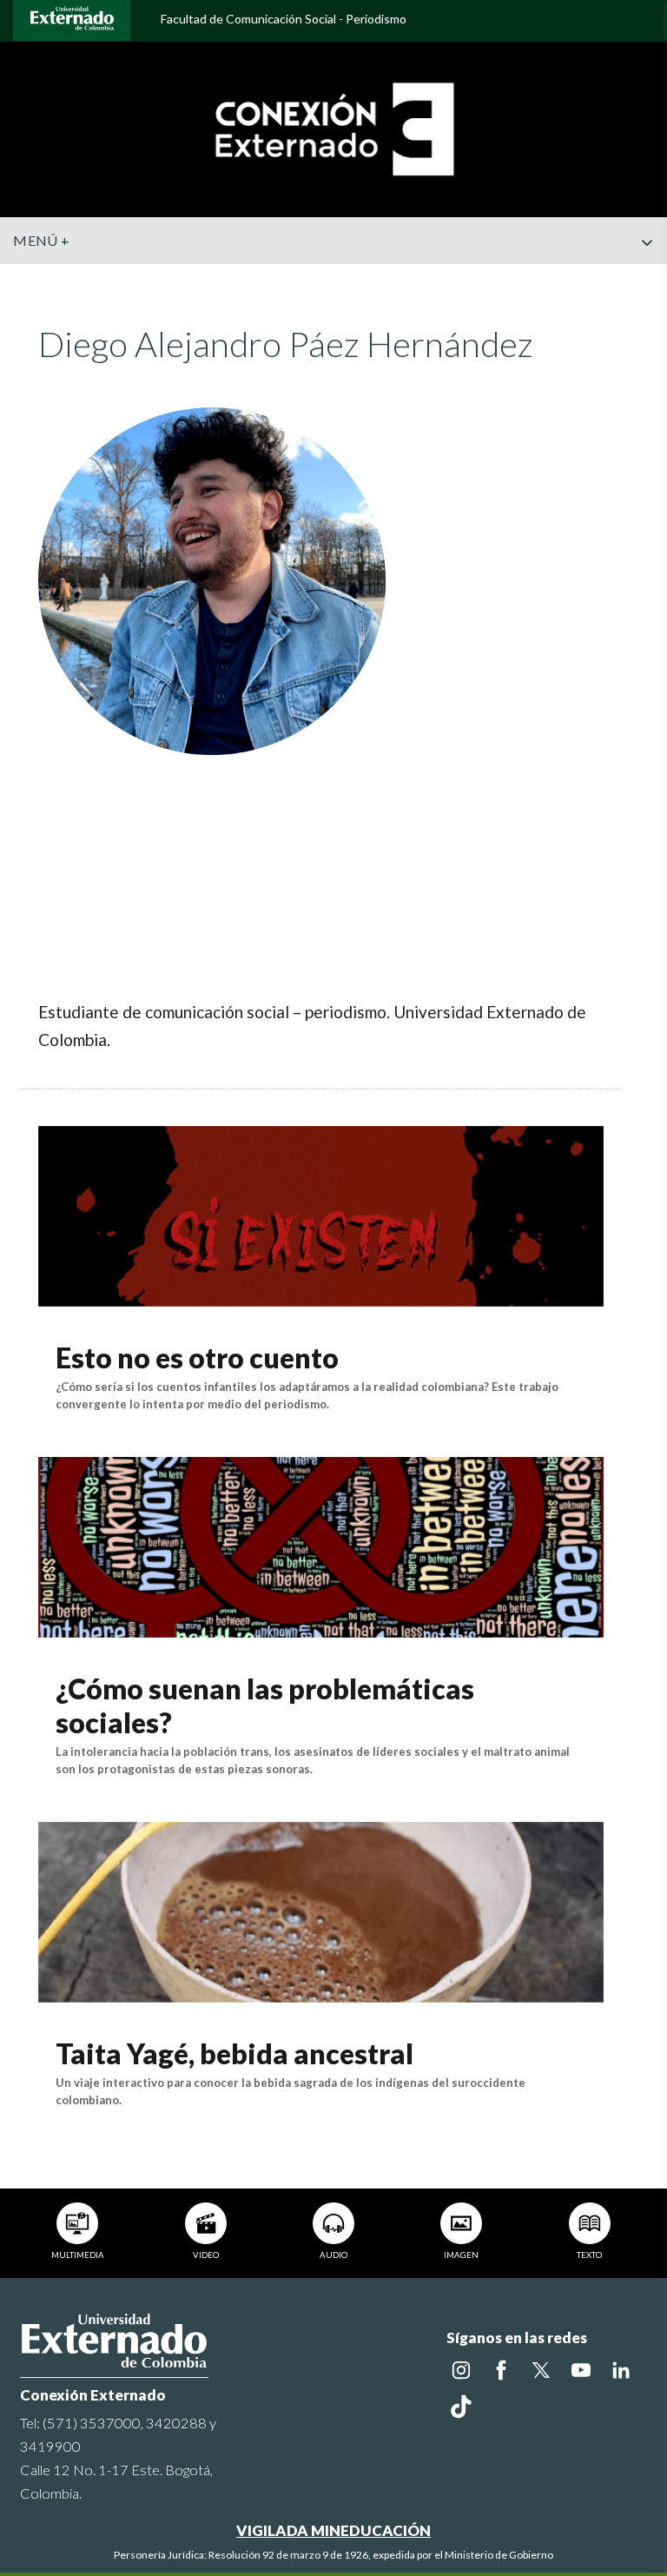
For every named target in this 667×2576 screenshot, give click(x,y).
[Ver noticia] (321, 1214)
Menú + (41, 240)
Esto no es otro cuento (197, 1358)
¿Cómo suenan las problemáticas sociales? (265, 1705)
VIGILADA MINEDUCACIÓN (333, 2530)
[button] (647, 277)
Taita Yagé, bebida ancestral (234, 2053)
